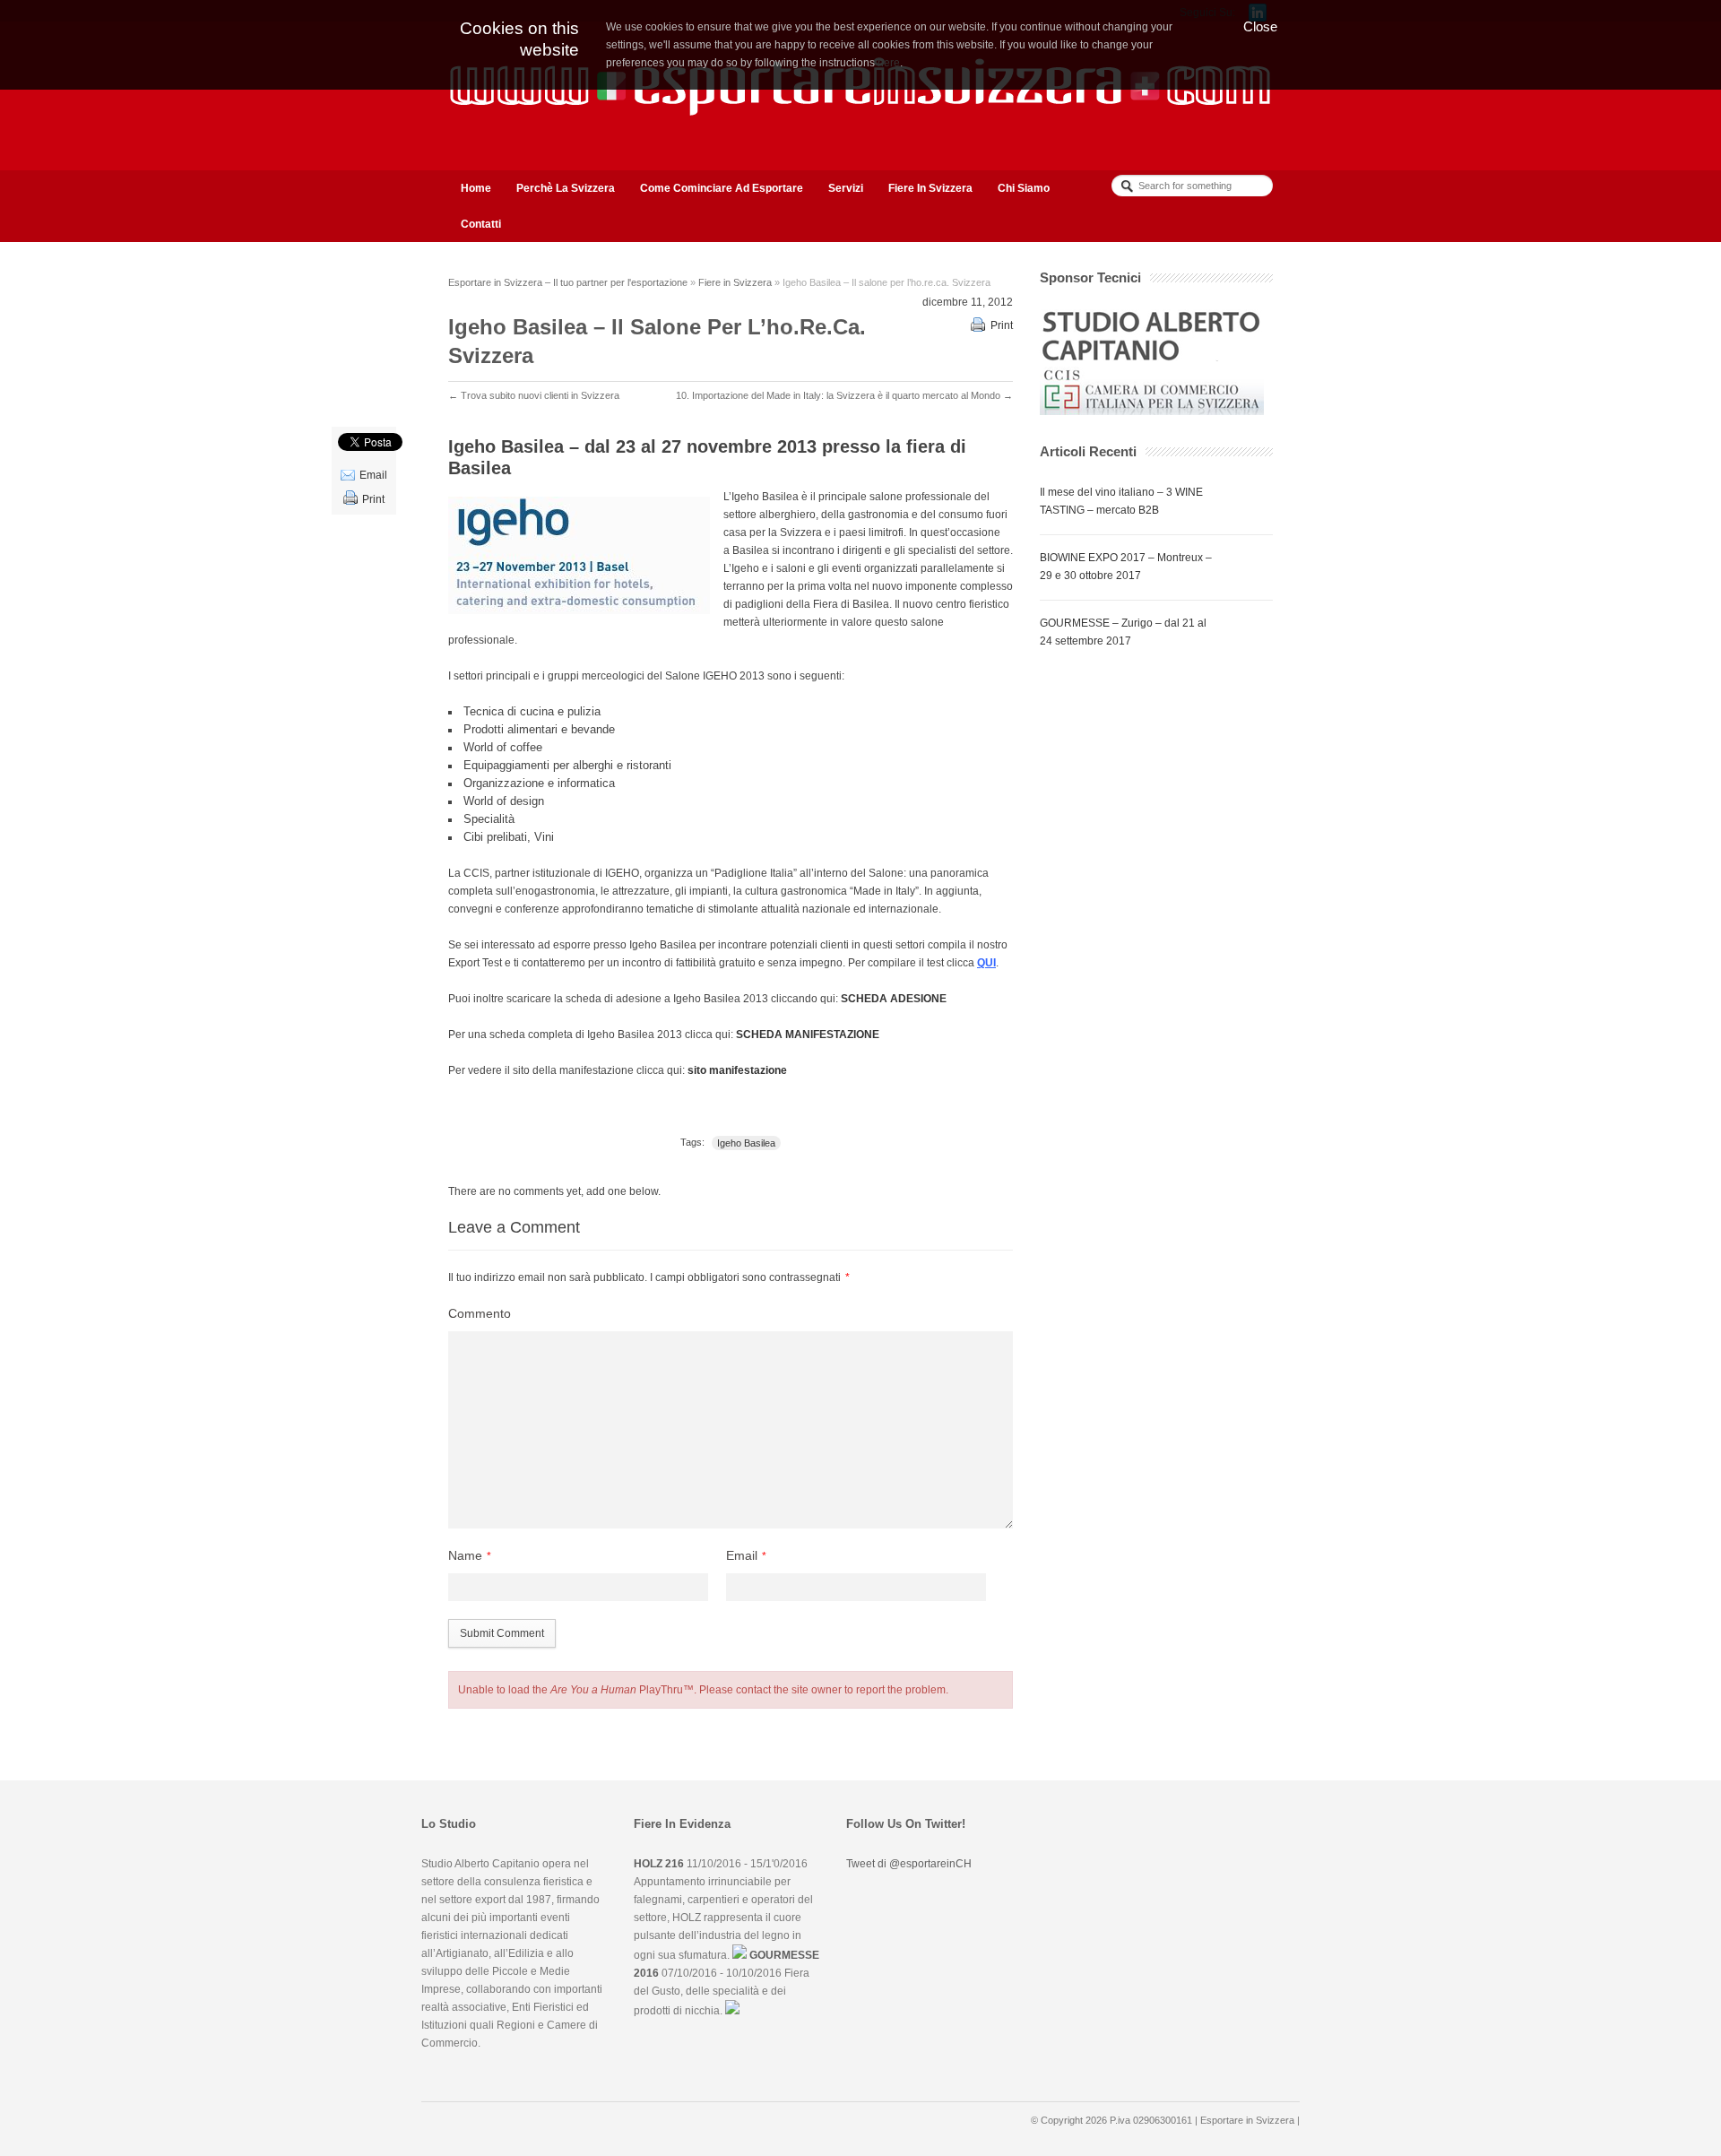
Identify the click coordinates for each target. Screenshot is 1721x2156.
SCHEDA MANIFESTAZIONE (808, 1035)
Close (1260, 26)
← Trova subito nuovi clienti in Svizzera (534, 395)
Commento (480, 1313)
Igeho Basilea (746, 1143)
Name (465, 1555)
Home (476, 188)
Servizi (846, 188)
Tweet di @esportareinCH (909, 1864)
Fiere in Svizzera (930, 188)
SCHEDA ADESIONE (894, 999)
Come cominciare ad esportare (722, 188)
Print (1002, 325)
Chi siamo (1024, 188)
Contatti (481, 224)
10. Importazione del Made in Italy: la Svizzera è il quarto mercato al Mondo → (844, 395)
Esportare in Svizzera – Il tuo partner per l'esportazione (568, 282)
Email (373, 476)
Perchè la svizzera (566, 188)
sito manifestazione (737, 1070)
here (889, 63)
